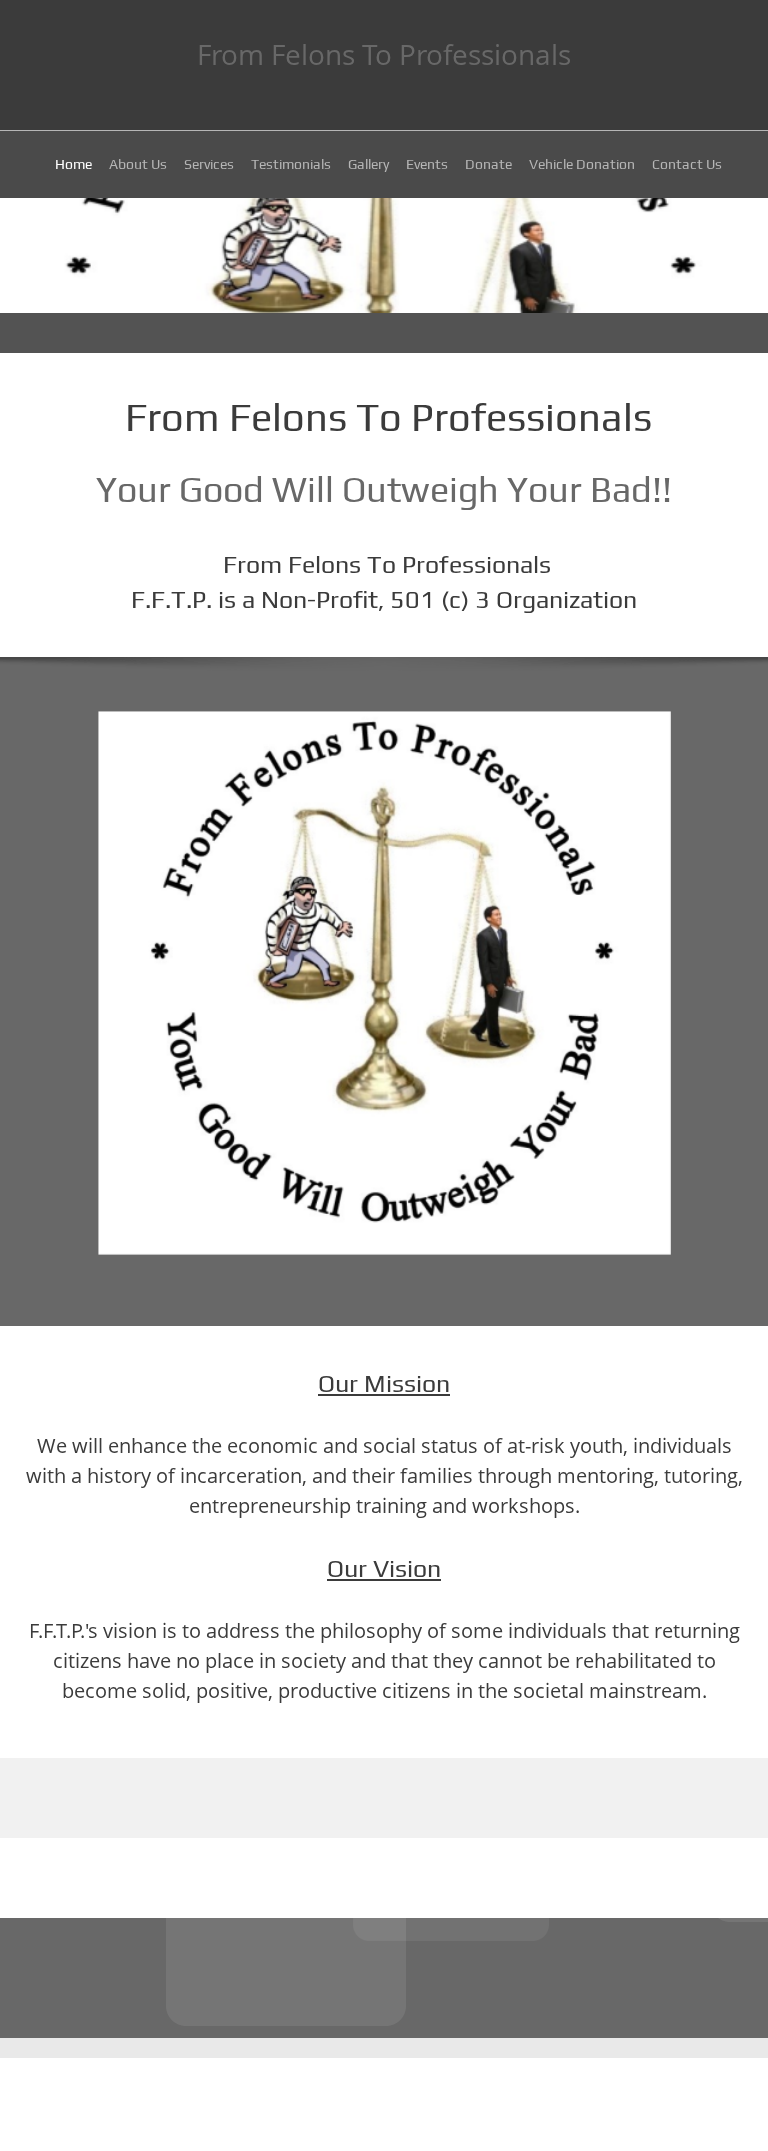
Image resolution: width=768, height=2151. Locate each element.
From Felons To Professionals (384, 54)
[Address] (384, 1978)
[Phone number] (354, 1978)
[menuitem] (73, 167)
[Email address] (414, 1978)
